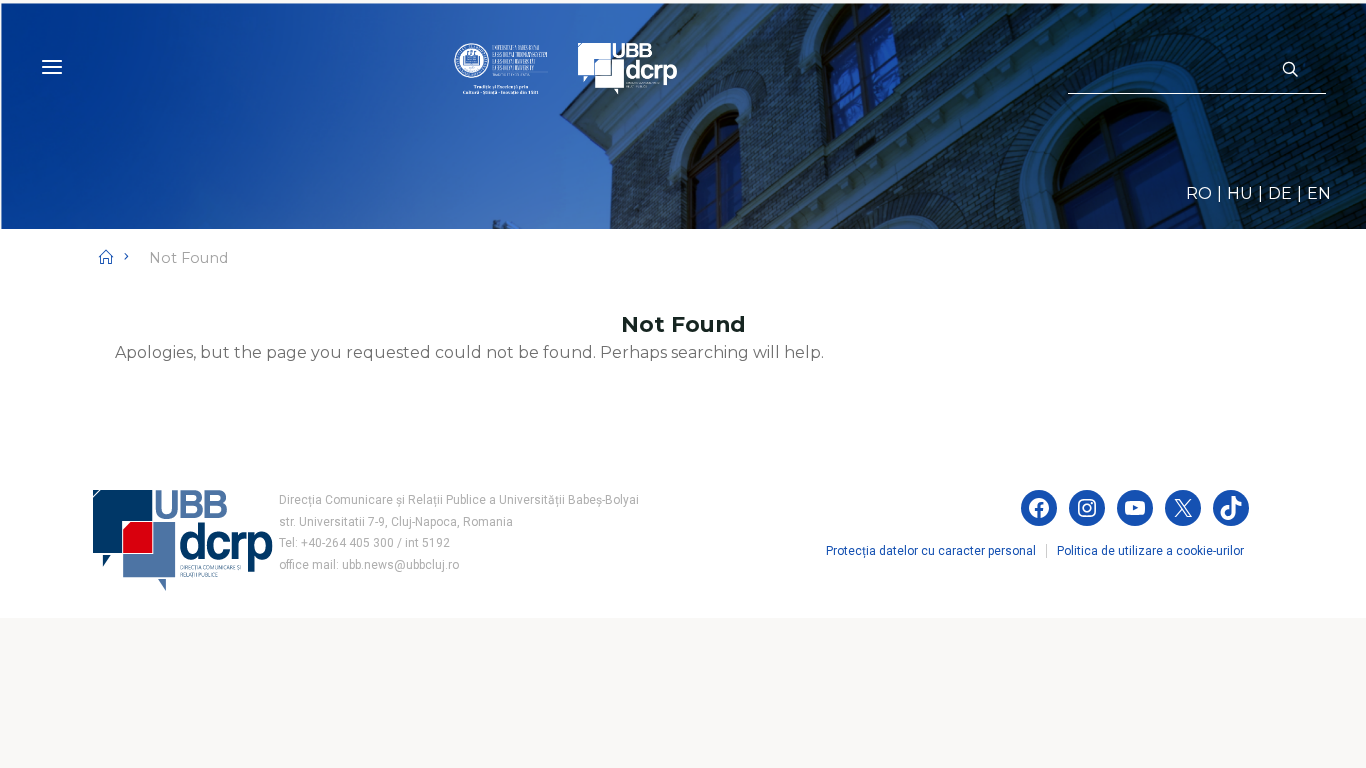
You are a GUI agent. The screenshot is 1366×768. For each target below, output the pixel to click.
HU (1240, 193)
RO (1199, 193)
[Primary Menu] (52, 67)
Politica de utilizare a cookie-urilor (1150, 551)
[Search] (1290, 70)
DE (1280, 193)
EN (1319, 193)
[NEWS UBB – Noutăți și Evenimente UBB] (565, 67)
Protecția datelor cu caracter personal (931, 551)
